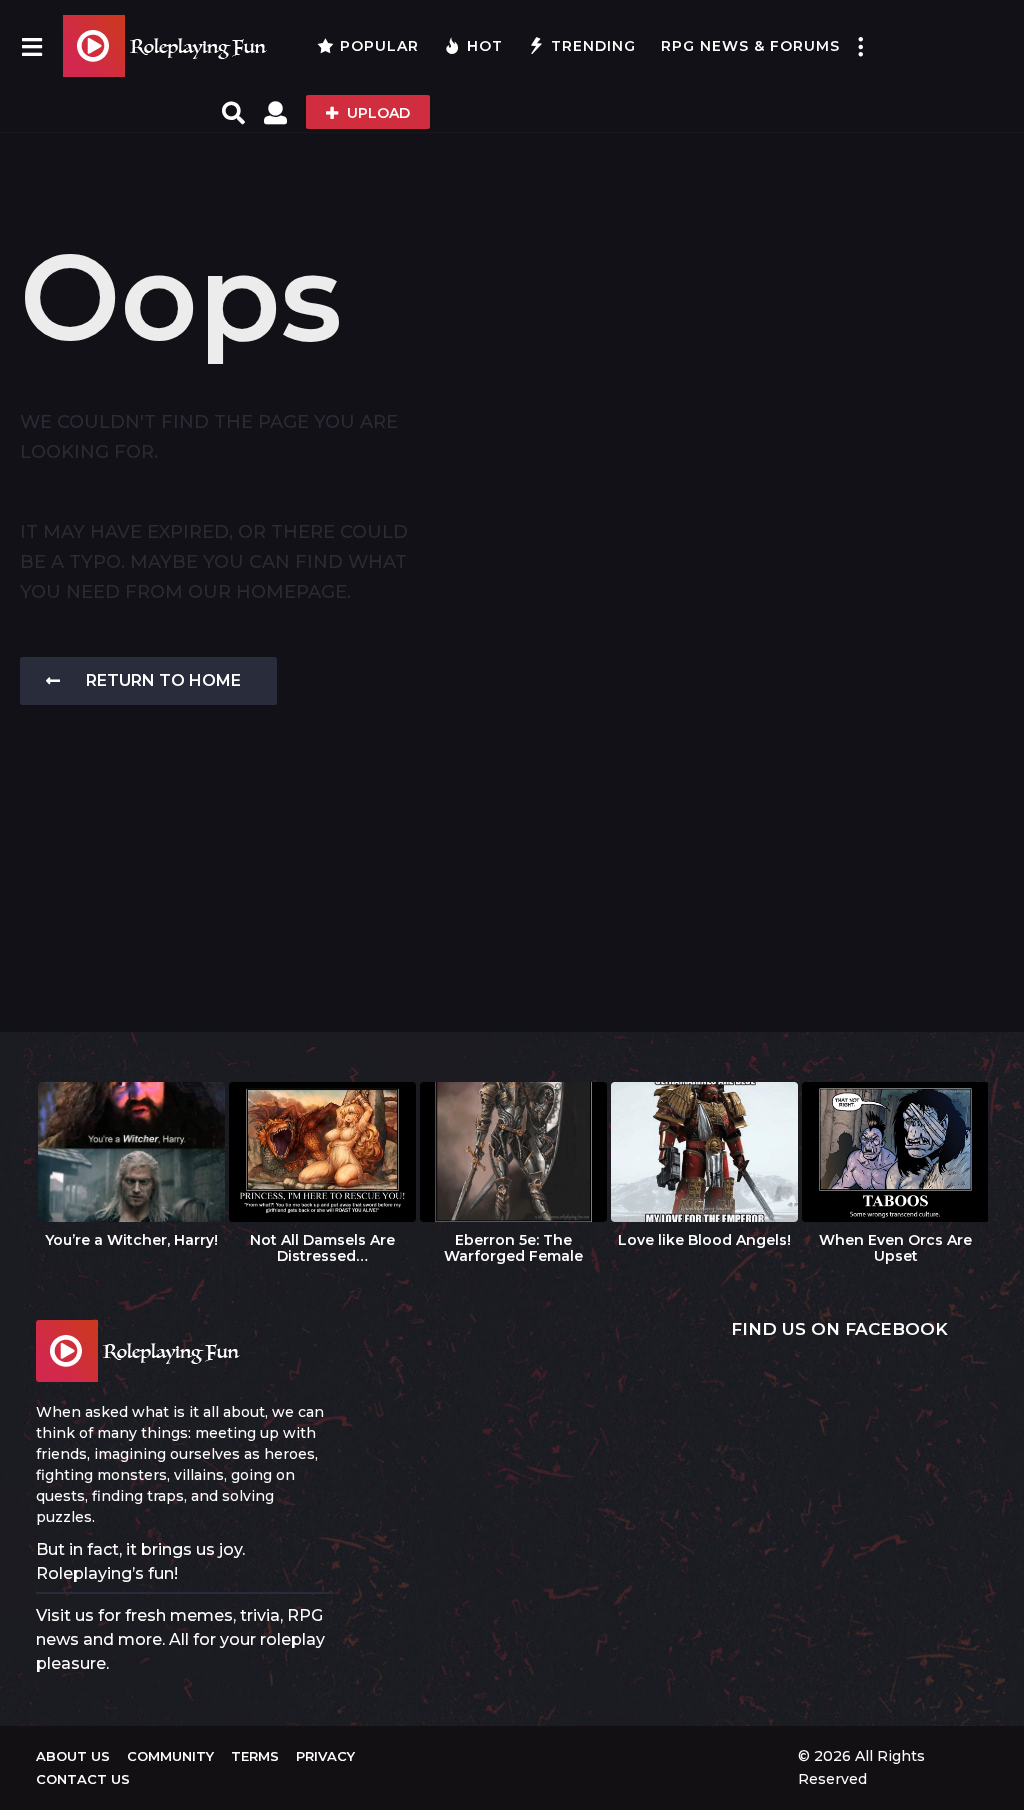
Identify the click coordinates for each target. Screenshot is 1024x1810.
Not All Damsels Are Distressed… (322, 1248)
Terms (255, 1756)
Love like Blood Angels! (704, 1240)
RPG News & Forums (750, 46)
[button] (31, 46)
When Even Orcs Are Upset (895, 1248)
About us (73, 1756)
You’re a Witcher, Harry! (131, 1240)
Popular (379, 46)
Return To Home (163, 680)
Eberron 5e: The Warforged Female (513, 1248)
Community (170, 1756)
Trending (593, 46)
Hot (485, 46)
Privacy (325, 1756)
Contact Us (83, 1779)
